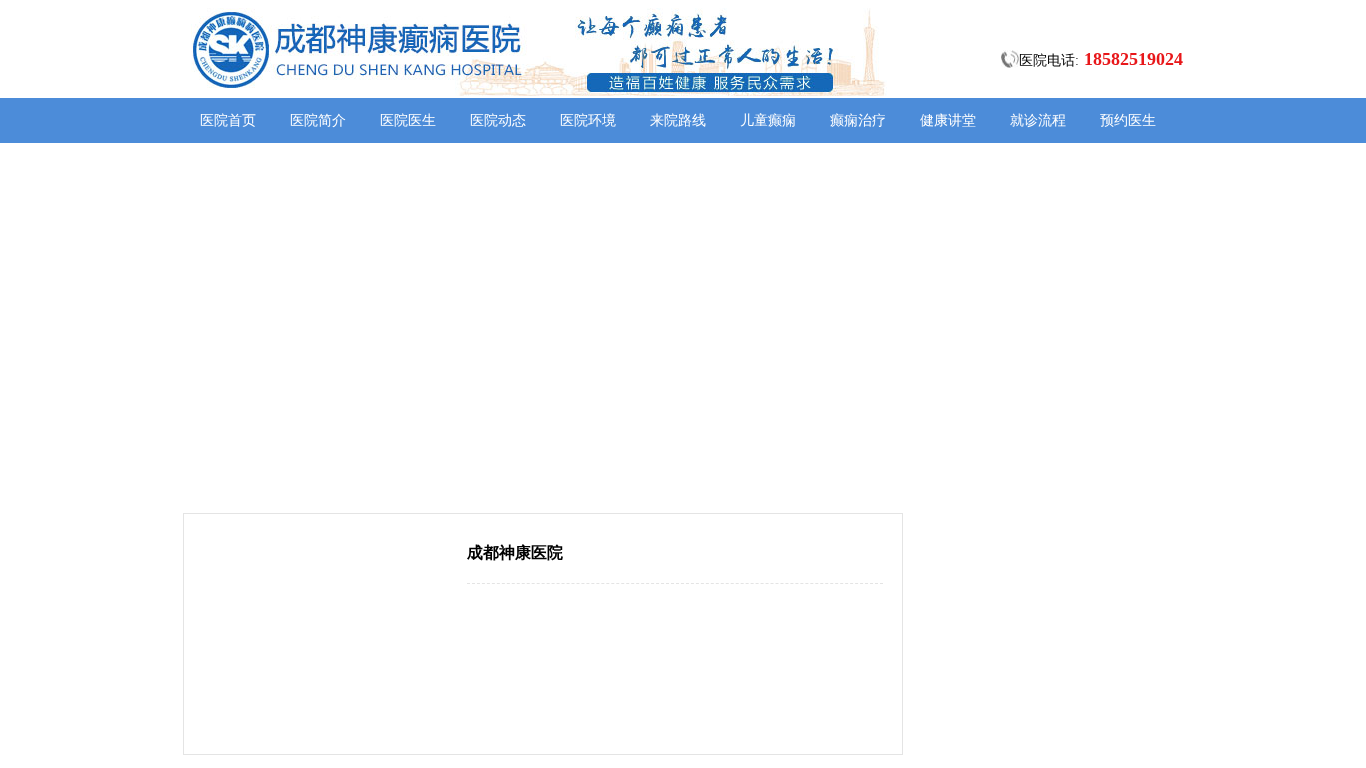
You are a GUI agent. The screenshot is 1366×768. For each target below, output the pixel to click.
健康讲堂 (948, 120)
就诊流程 (1038, 120)
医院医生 (408, 120)
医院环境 (588, 120)
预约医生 (1128, 120)
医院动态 (498, 120)
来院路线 (678, 120)
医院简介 (318, 120)
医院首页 (228, 120)
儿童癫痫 (768, 120)
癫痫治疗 (858, 120)
